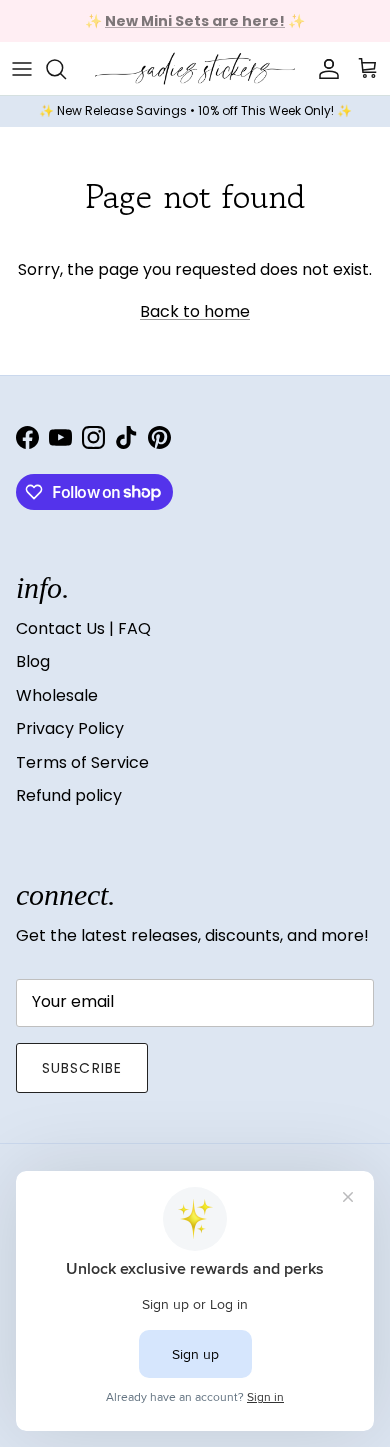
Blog (33, 661)
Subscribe (82, 1068)
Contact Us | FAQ (83, 628)
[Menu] (22, 69)
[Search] (66, 69)
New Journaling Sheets (259, 29)
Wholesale (57, 695)
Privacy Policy (70, 728)
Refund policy (69, 795)
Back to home (195, 311)
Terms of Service (82, 762)
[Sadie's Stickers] (195, 68)
